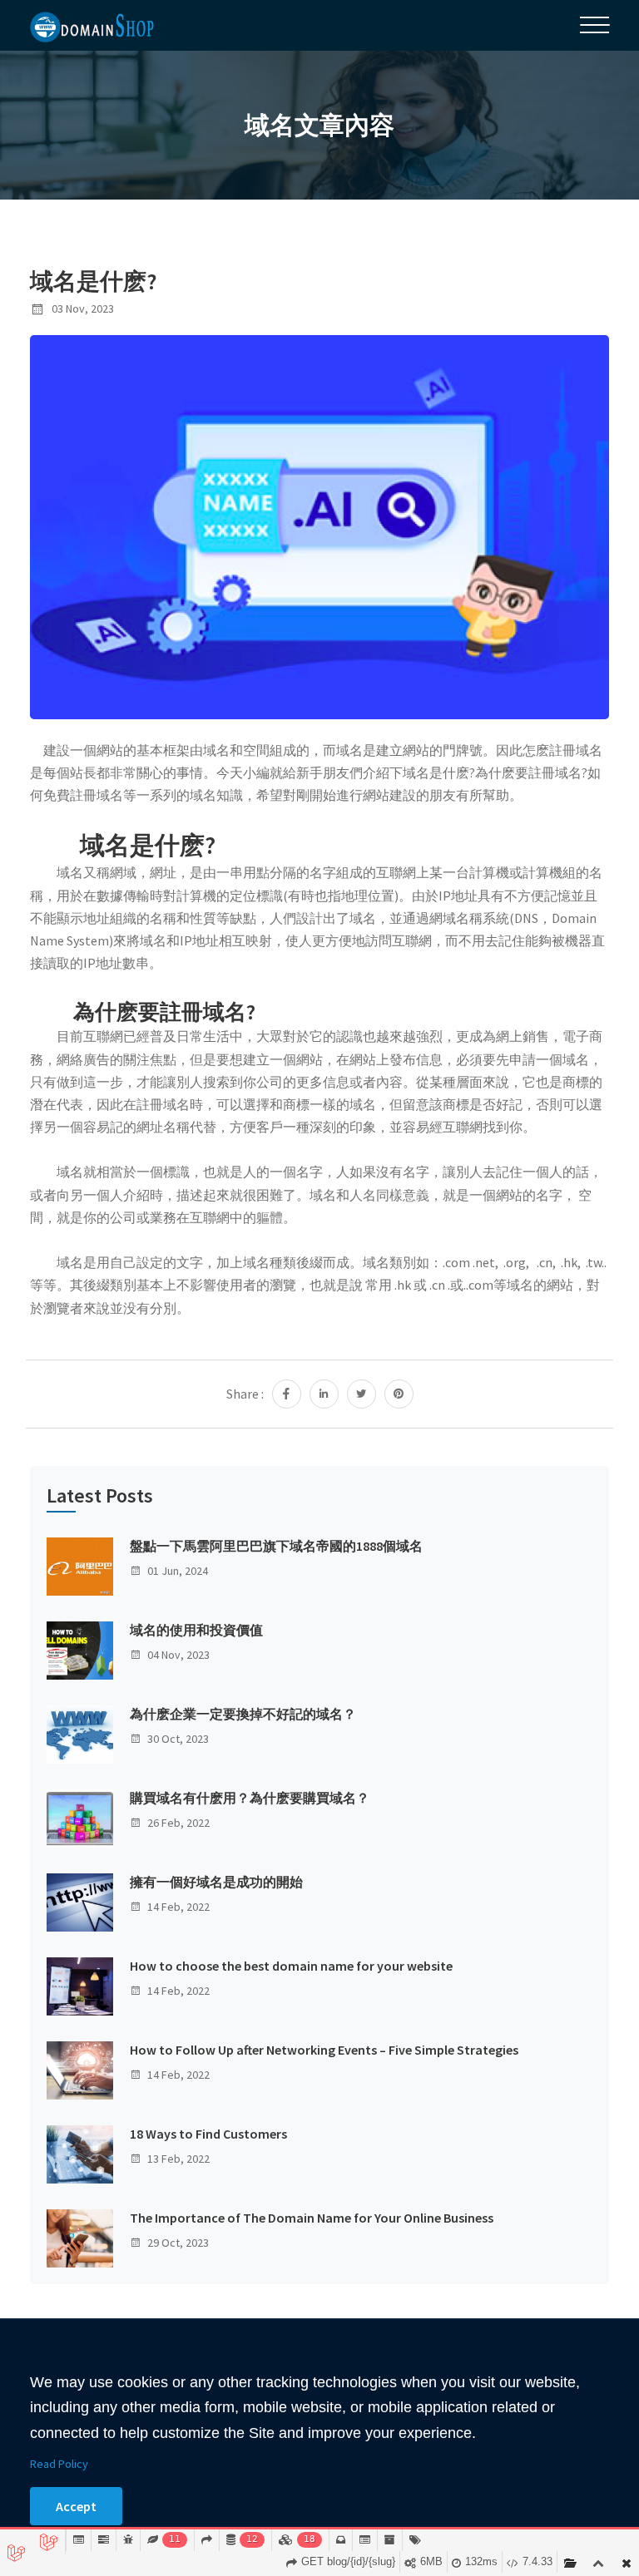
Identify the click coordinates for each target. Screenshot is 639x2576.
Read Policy (59, 2464)
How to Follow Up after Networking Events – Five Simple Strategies (324, 2050)
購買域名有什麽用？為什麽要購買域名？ (250, 1798)
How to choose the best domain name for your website (291, 1966)
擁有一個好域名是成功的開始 (216, 1882)
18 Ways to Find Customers (208, 2134)
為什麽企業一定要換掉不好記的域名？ (243, 1714)
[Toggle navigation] (594, 25)
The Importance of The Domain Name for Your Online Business (312, 2218)
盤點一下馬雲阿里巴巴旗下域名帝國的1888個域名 (276, 1546)
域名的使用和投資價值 (196, 1630)
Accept (76, 2506)
